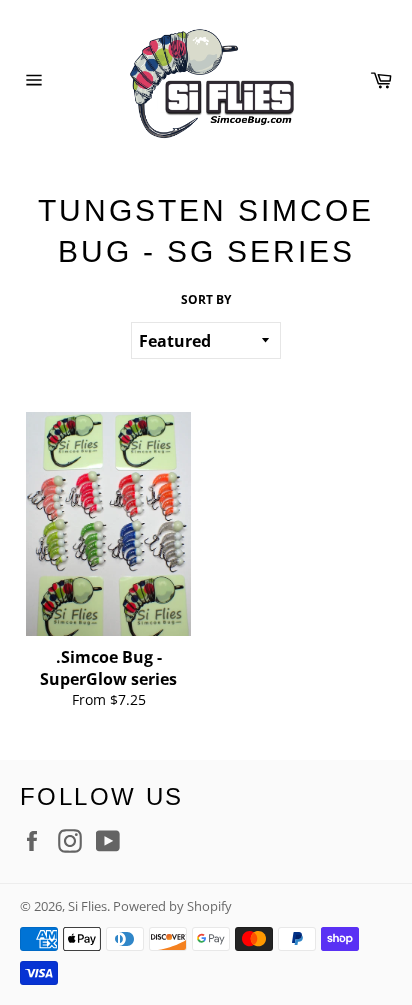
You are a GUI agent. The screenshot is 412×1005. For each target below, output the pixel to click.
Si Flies (87, 906)
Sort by (206, 300)
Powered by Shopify (172, 906)
